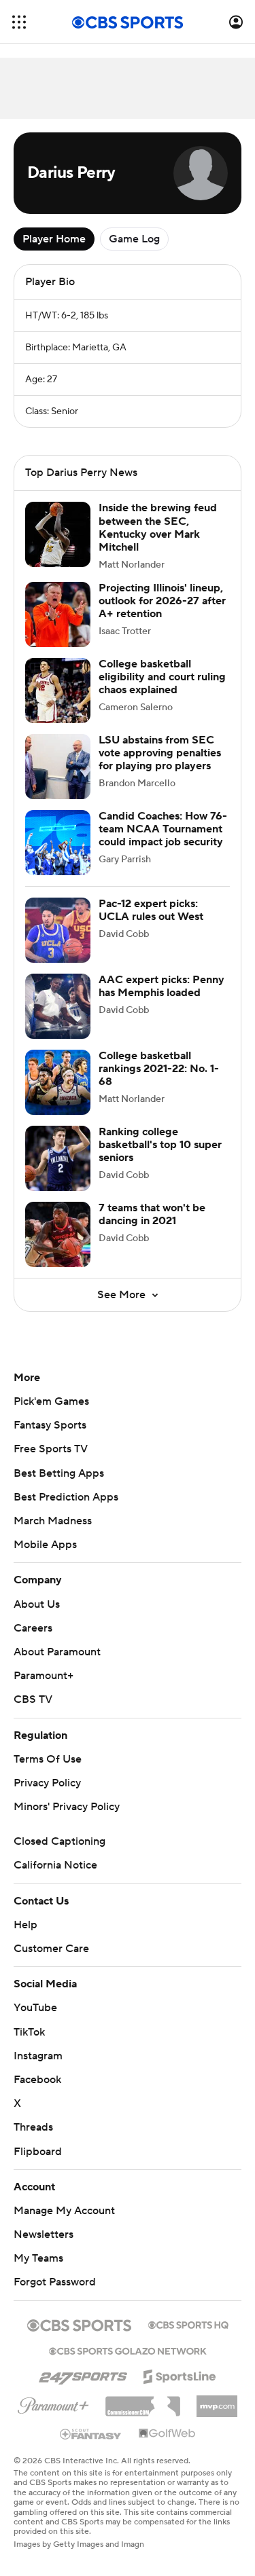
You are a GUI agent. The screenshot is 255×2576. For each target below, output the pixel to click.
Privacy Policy (47, 1783)
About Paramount (57, 1652)
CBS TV (33, 1699)
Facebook (37, 2080)
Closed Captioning (60, 1841)
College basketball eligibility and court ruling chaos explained (162, 677)
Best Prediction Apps (66, 1497)
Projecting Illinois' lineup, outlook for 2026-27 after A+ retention (162, 601)
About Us (37, 1604)
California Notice (55, 1865)
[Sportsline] (180, 2374)
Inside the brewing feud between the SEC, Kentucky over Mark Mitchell (158, 528)
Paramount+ (44, 1676)
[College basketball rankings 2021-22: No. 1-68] (58, 1082)
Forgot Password (55, 2282)
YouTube (35, 2008)
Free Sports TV (51, 1449)
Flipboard (38, 2152)
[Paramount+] (53, 2403)
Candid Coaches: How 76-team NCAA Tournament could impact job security (163, 829)
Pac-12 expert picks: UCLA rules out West (151, 910)
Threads (33, 2127)
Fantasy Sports (50, 1425)
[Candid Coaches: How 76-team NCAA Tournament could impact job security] (58, 843)
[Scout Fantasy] (91, 2433)
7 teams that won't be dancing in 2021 (152, 1214)
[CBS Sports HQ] (188, 2323)
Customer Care (51, 1949)
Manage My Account (64, 2211)
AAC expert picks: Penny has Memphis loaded (161, 986)
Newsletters (44, 2234)
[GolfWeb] (167, 2434)
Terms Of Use (48, 1759)
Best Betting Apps (59, 1473)
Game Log (134, 239)
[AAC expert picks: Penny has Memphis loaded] (58, 1006)
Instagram (38, 2056)
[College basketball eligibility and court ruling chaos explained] (58, 691)
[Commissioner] (143, 2402)
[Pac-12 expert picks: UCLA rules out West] (58, 930)
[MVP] (217, 2401)
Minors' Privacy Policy (67, 1807)
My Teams (38, 2258)
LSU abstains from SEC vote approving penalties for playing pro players (160, 753)
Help (26, 1925)
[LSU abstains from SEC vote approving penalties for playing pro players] (58, 767)
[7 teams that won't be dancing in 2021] (58, 1234)
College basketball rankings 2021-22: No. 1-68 (159, 1069)
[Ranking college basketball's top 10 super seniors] (58, 1158)
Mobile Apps (45, 1545)
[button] (19, 22)
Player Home (54, 239)
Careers (33, 1628)
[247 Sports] (83, 2374)
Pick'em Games (51, 1401)
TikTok (29, 2032)
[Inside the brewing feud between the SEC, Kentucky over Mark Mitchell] (58, 534)
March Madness (53, 1521)
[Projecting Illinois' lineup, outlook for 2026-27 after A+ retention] (58, 614)
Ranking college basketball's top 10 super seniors (160, 1145)
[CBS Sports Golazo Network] (128, 2350)
